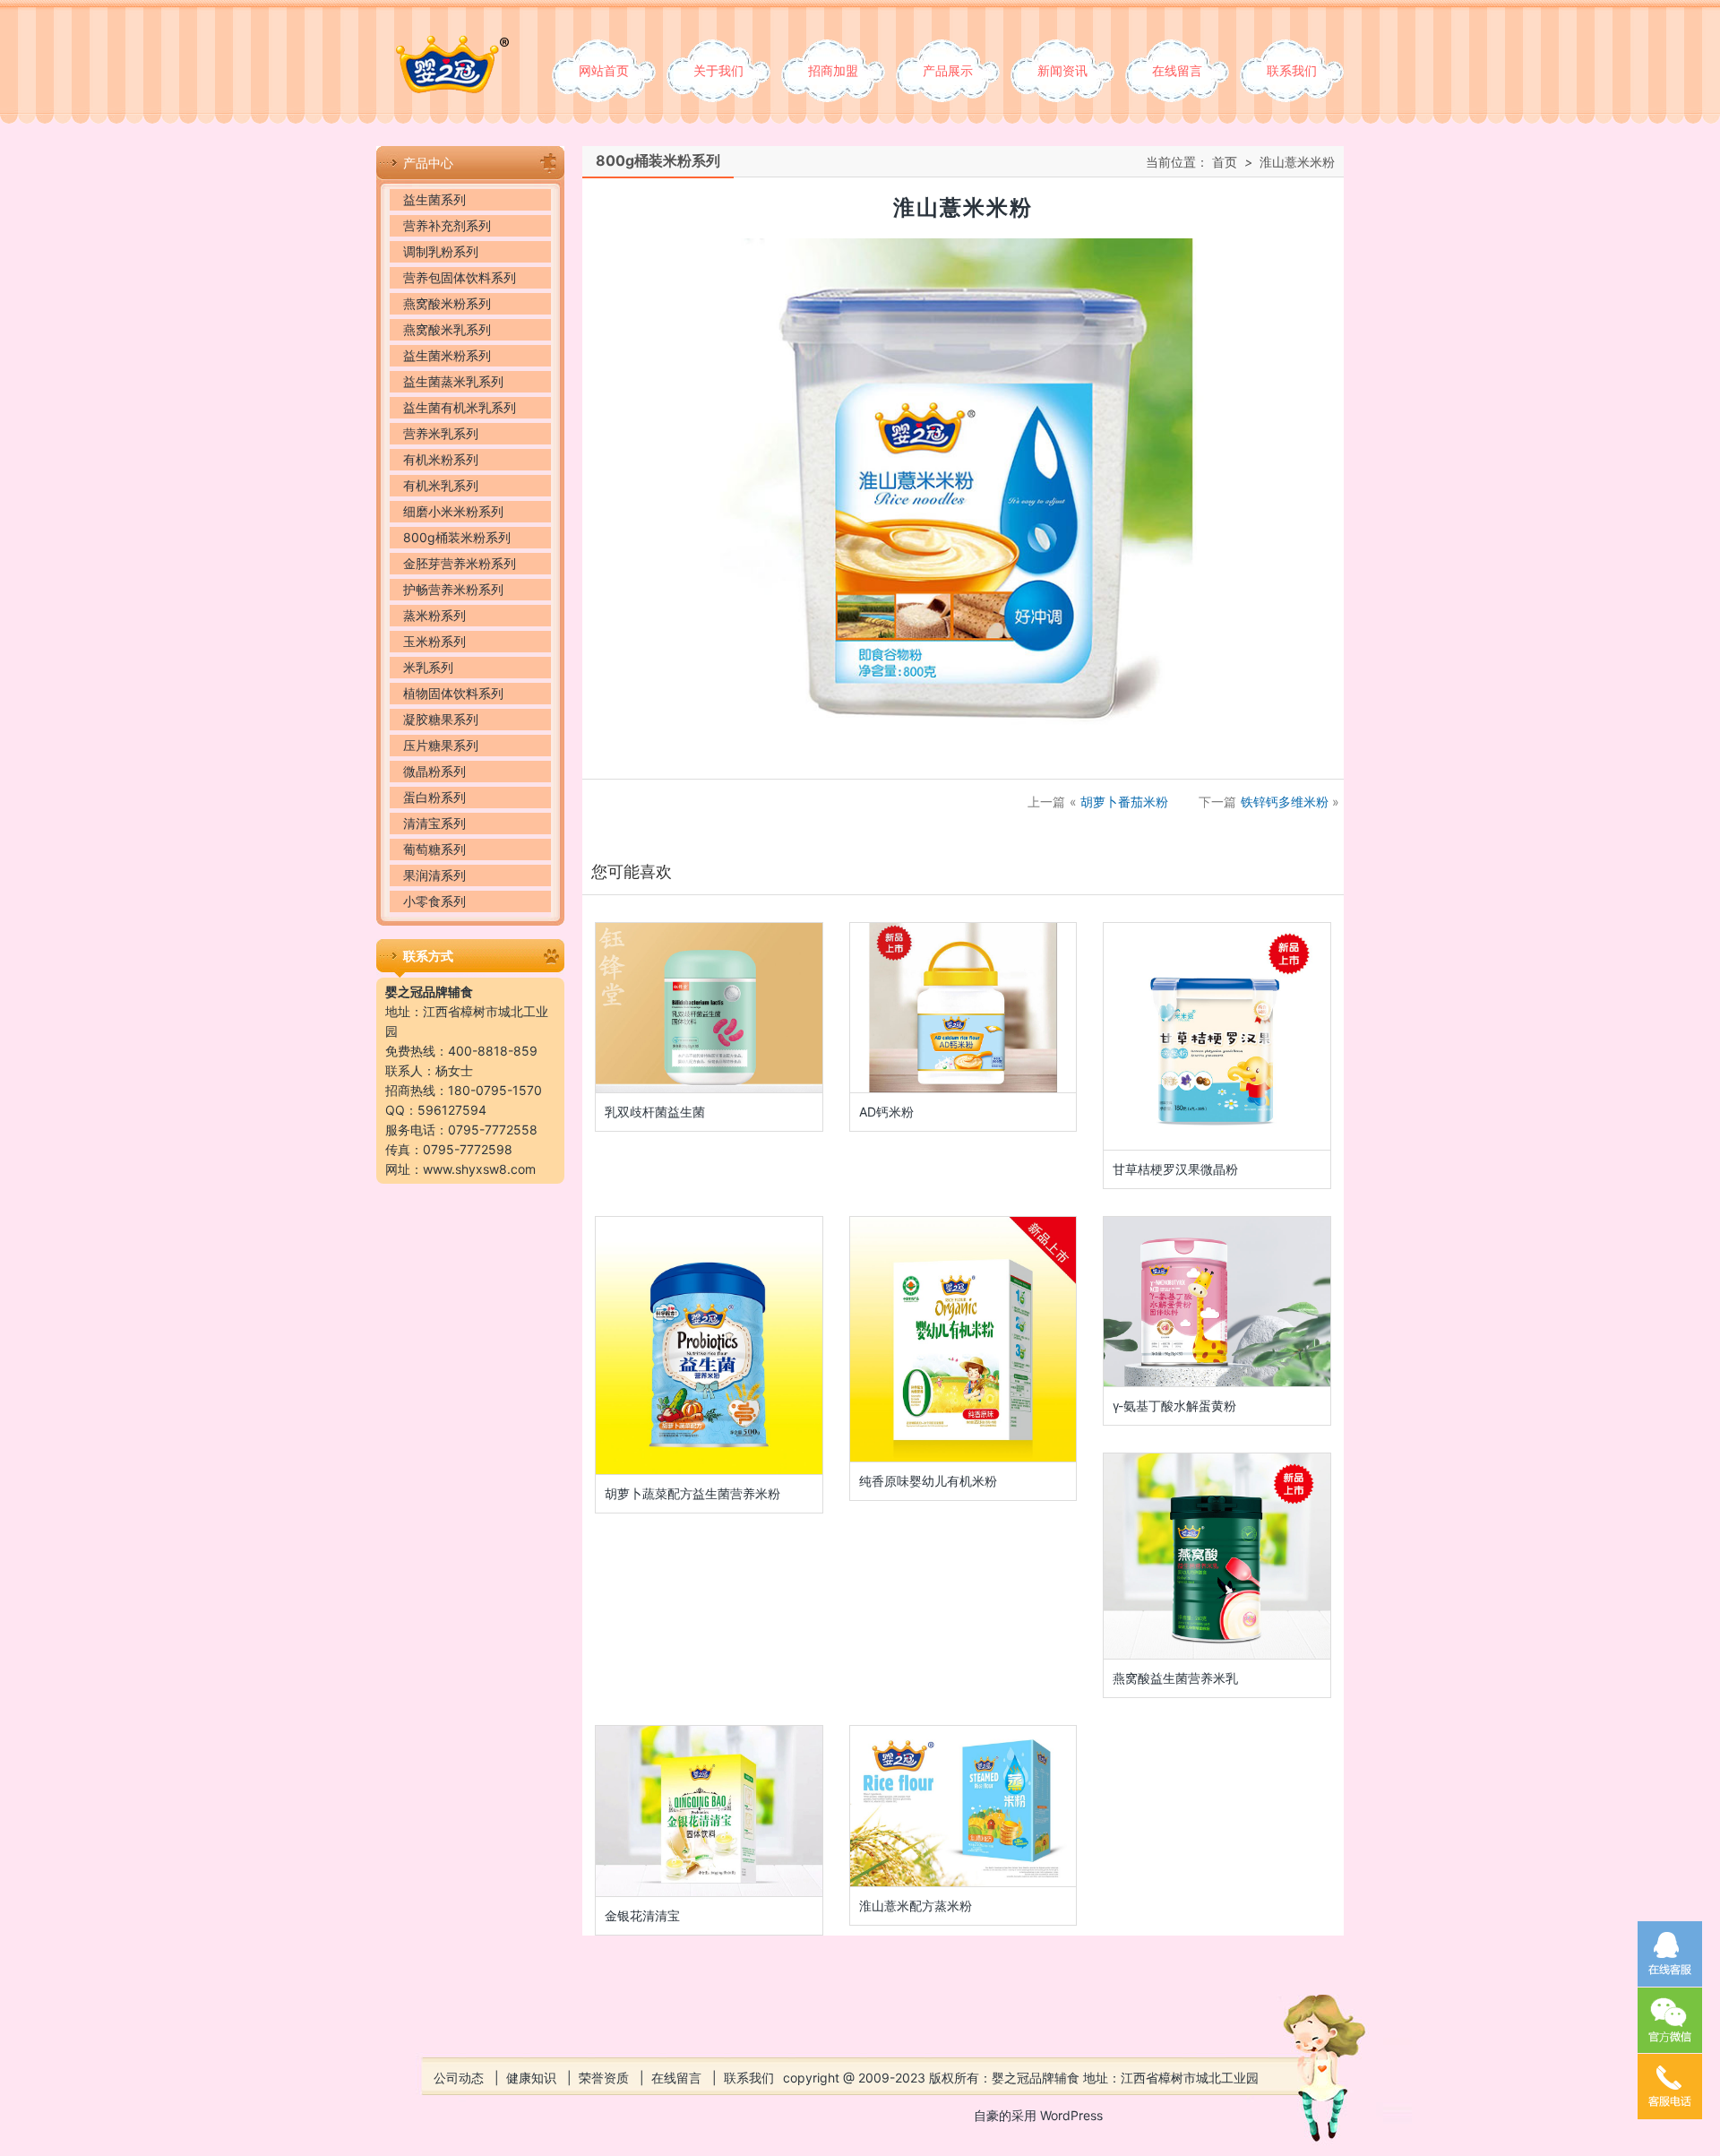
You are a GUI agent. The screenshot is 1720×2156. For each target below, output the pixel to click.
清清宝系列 (434, 823)
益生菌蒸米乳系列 (453, 381)
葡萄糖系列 (434, 849)
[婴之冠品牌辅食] (443, 46)
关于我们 (718, 70)
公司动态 (459, 2078)
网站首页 (604, 70)
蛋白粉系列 (434, 797)
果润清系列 (434, 875)
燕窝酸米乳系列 (447, 329)
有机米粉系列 (441, 459)
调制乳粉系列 (441, 251)
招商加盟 (833, 70)
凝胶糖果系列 (441, 719)
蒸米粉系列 (434, 615)
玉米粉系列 (434, 641)
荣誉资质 (604, 2078)
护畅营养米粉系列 (453, 589)
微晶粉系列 (434, 771)
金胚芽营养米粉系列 (460, 563)
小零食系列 (434, 901)
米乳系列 (428, 667)
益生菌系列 (434, 199)
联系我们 (1292, 70)
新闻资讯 (1062, 70)
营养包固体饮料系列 (460, 277)
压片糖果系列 (441, 745)
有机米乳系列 (441, 485)
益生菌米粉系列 (447, 355)
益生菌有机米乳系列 (460, 407)
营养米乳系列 (441, 433)
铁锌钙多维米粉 (1285, 802)
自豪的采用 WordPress (1038, 2115)
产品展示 (948, 70)
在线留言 (1177, 70)
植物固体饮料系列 (453, 693)
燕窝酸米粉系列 (447, 303)
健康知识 (531, 2078)
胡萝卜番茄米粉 (1124, 802)
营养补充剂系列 (447, 225)
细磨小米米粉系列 (453, 511)
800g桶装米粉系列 (457, 537)
